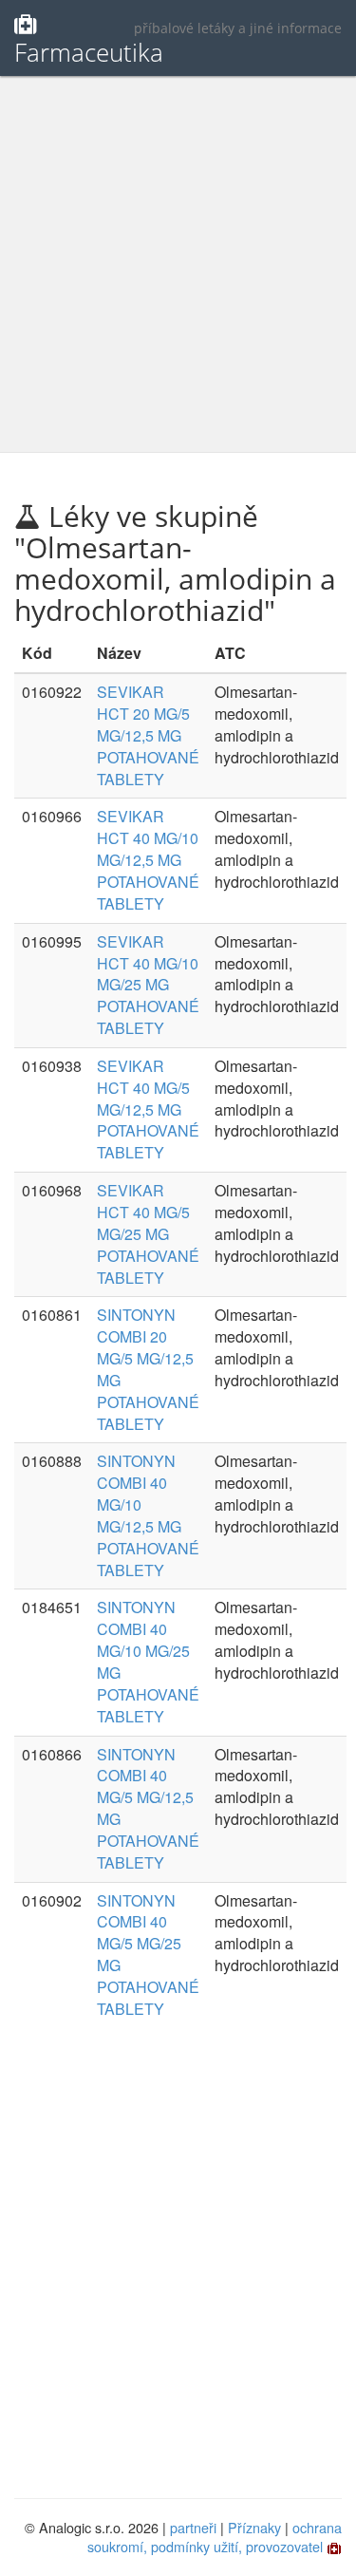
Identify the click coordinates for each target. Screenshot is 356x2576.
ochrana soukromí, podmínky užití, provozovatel (215, 2537)
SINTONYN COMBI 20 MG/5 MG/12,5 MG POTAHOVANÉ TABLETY (148, 1369)
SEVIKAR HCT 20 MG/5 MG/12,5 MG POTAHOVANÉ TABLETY (148, 735)
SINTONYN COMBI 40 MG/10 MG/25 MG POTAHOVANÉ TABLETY (148, 1661)
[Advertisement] (178, 264)
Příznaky (254, 2527)
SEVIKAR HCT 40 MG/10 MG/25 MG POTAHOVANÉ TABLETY (148, 985)
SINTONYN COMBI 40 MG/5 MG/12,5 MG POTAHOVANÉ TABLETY (148, 1808)
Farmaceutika (89, 52)
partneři (193, 2527)
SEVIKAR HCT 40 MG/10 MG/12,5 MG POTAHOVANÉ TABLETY (148, 859)
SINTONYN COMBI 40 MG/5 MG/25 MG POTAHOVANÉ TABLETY (148, 1955)
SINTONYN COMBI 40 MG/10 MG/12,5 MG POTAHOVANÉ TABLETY (148, 1515)
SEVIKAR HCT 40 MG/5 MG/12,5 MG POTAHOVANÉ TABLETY (148, 1109)
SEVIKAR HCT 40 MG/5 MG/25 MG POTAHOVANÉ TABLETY (148, 1233)
